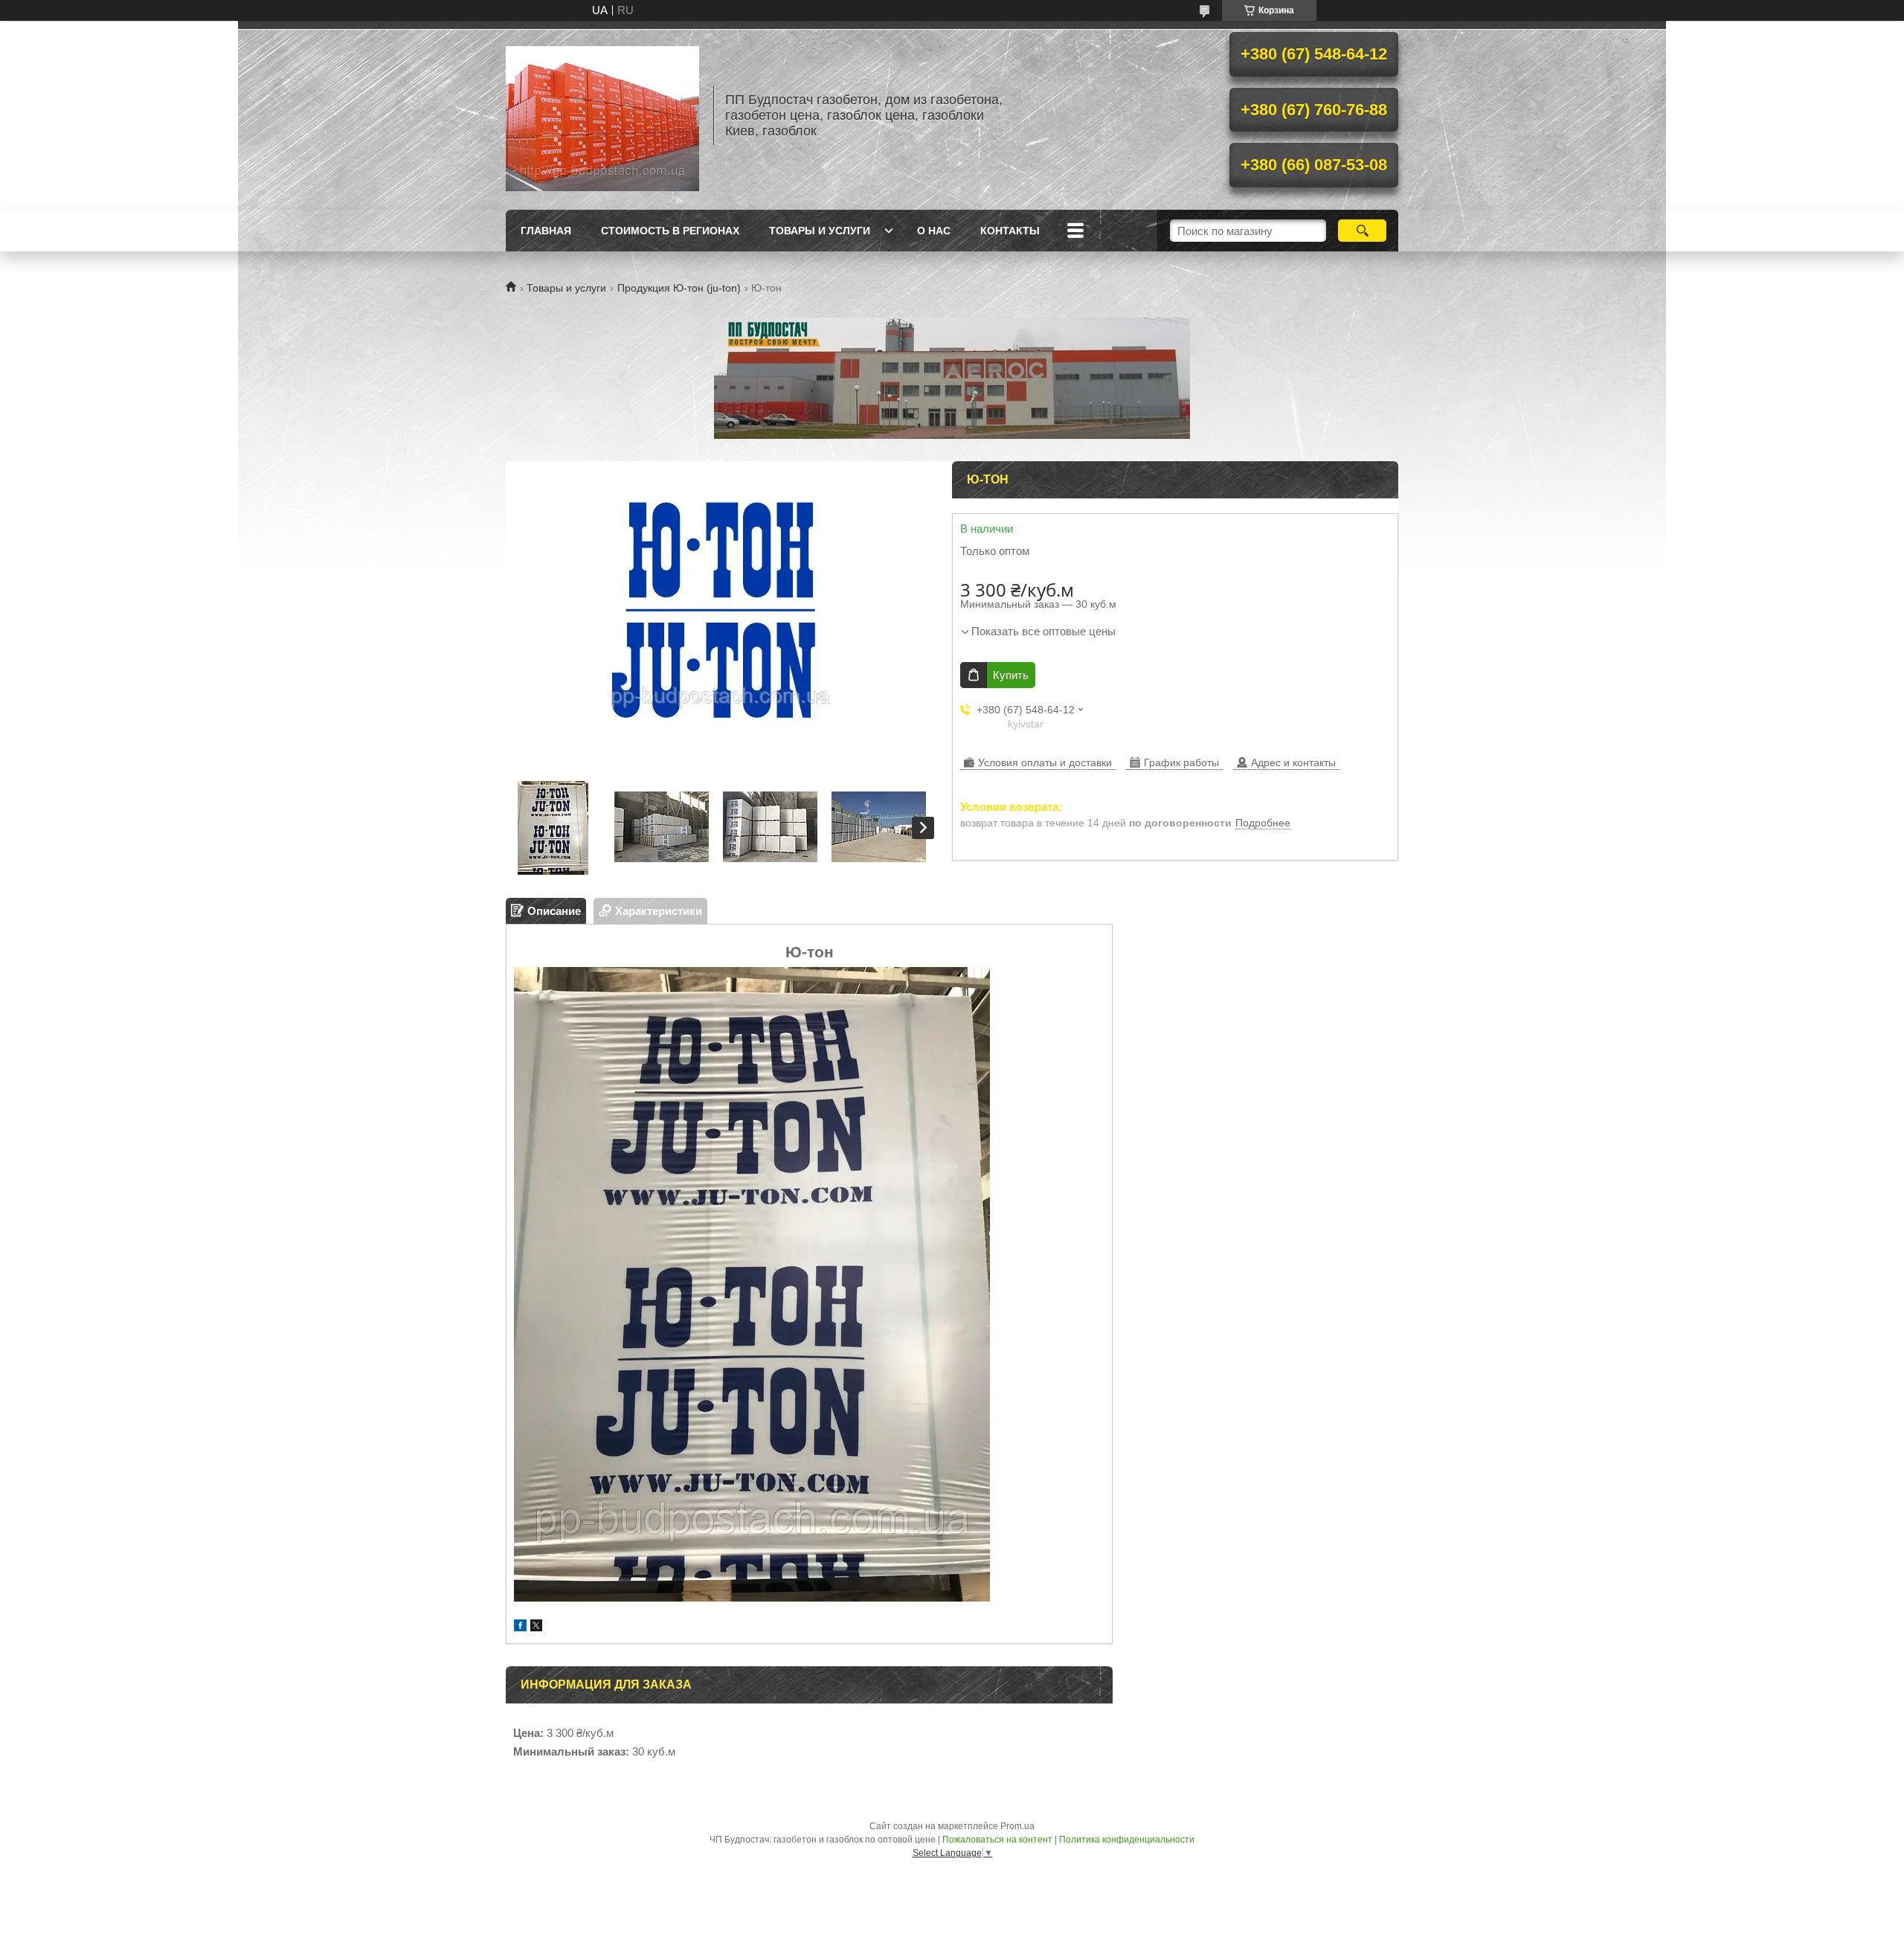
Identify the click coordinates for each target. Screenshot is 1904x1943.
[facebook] (520, 1627)
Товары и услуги (820, 231)
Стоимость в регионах (670, 231)
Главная (546, 231)
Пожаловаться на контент (997, 1840)
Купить (1011, 675)
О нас (934, 231)
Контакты (1010, 231)
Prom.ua (1017, 1826)
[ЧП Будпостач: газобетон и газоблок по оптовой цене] (602, 115)
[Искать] (1362, 231)
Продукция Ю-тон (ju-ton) (679, 288)
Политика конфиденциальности (1127, 1840)
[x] (536, 1627)
